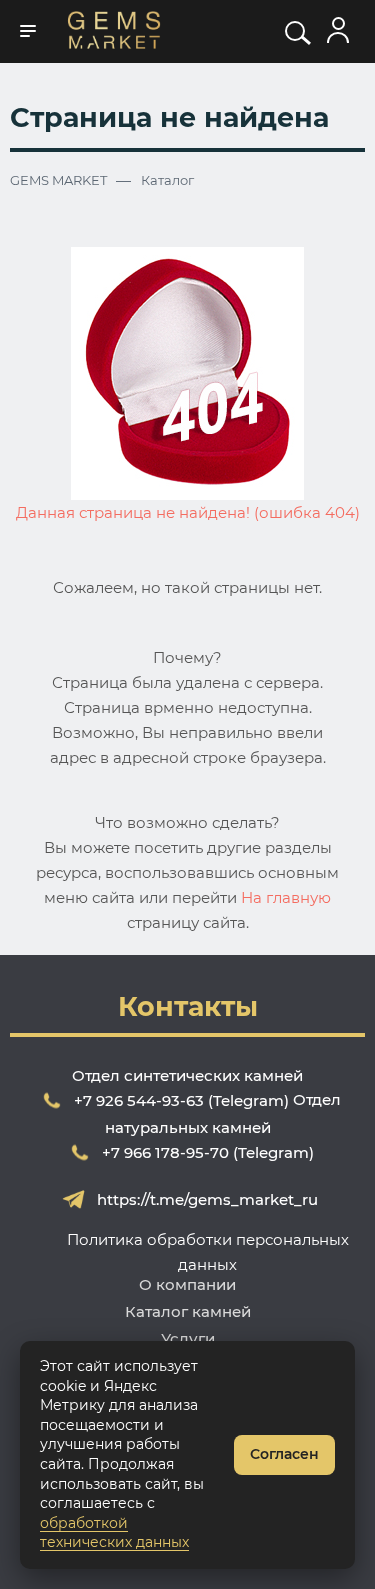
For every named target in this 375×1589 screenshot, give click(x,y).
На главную (286, 897)
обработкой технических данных (114, 1533)
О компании (187, 1284)
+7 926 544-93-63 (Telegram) (181, 1100)
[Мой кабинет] (338, 31)
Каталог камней (188, 1311)
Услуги (188, 1338)
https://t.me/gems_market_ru (207, 1199)
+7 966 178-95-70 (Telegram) (208, 1152)
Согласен (284, 1454)
